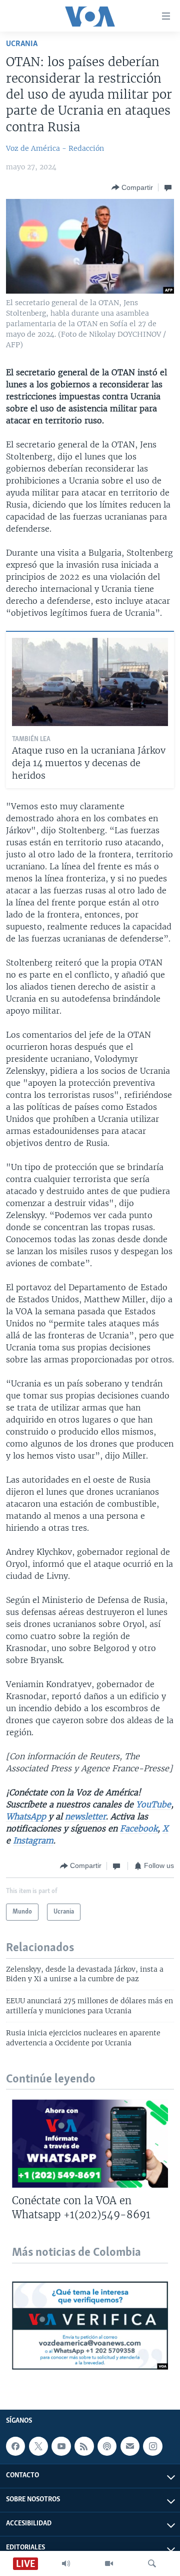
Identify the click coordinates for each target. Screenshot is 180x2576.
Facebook (139, 1828)
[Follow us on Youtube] (61, 2446)
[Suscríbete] (130, 2446)
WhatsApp (26, 1816)
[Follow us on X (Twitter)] (38, 2446)
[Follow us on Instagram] (152, 2446)
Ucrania (22, 44)
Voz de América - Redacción (55, 148)
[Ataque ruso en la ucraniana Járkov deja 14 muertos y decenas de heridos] (90, 682)
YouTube (153, 1804)
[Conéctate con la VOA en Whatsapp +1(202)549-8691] (90, 2144)
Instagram (33, 1840)
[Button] (132, 187)
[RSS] (84, 2446)
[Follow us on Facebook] (15, 2446)
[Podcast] (107, 2446)
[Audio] (66, 2563)
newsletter (85, 1816)
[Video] (109, 2563)
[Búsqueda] (152, 2563)
